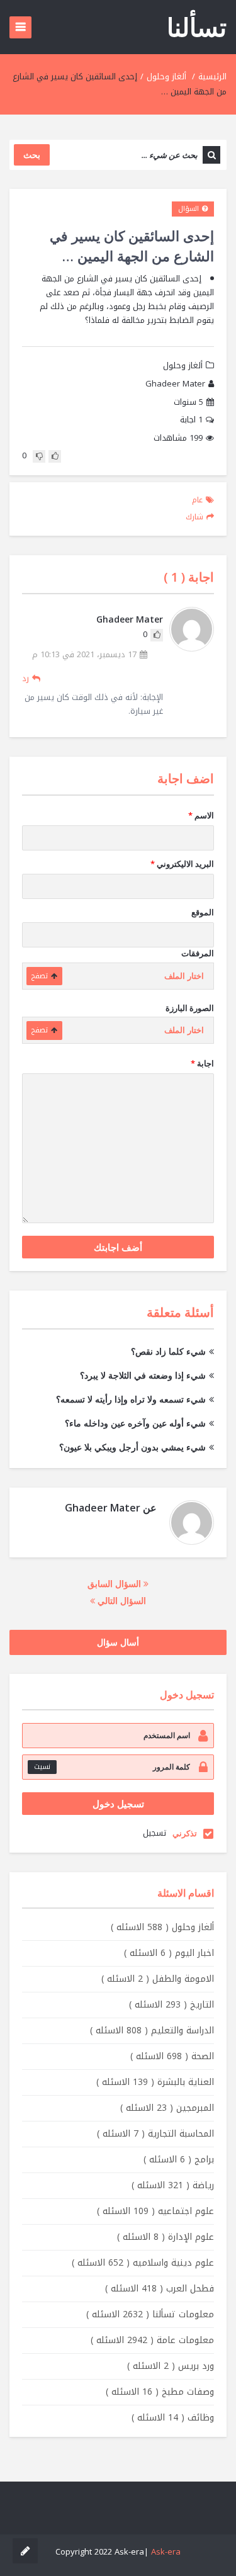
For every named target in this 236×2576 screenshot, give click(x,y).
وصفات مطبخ (160, 2392)
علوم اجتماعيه (155, 2211)
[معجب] (55, 456)
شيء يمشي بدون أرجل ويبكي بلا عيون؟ (132, 1447)
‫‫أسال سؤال (118, 1642)
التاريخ (171, 2005)
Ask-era (166, 2552)
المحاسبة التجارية (155, 2134)
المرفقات (198, 953)
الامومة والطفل (158, 1979)
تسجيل (155, 1833)
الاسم (201, 815)
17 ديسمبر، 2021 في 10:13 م (84, 655)
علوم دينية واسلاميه (143, 2263)
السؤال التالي (121, 1601)
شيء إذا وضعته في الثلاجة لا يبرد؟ (143, 1375)
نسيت (42, 1767)
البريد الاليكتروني (182, 864)
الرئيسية (212, 76)
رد (25, 678)
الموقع (203, 912)
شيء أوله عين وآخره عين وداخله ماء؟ (135, 1423)
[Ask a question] (25, 2551)
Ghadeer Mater (175, 384)
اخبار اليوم (169, 1953)
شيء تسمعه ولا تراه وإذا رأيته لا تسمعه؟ (131, 1399)
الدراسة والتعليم (152, 2031)
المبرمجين (167, 2108)
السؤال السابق (115, 1584)
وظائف (173, 2418)
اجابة (191, 420)
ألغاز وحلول (166, 76)
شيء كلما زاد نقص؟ (168, 1351)
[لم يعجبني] (39, 456)
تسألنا (197, 27)
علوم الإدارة (166, 2237)
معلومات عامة (152, 2340)
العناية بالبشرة (155, 2082)
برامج (179, 2160)
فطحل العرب (160, 2289)
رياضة (173, 2185)
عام (197, 500)
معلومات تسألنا (150, 2314)
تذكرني (185, 1833)
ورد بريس (171, 2366)
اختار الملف (184, 976)
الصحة (172, 2056)
